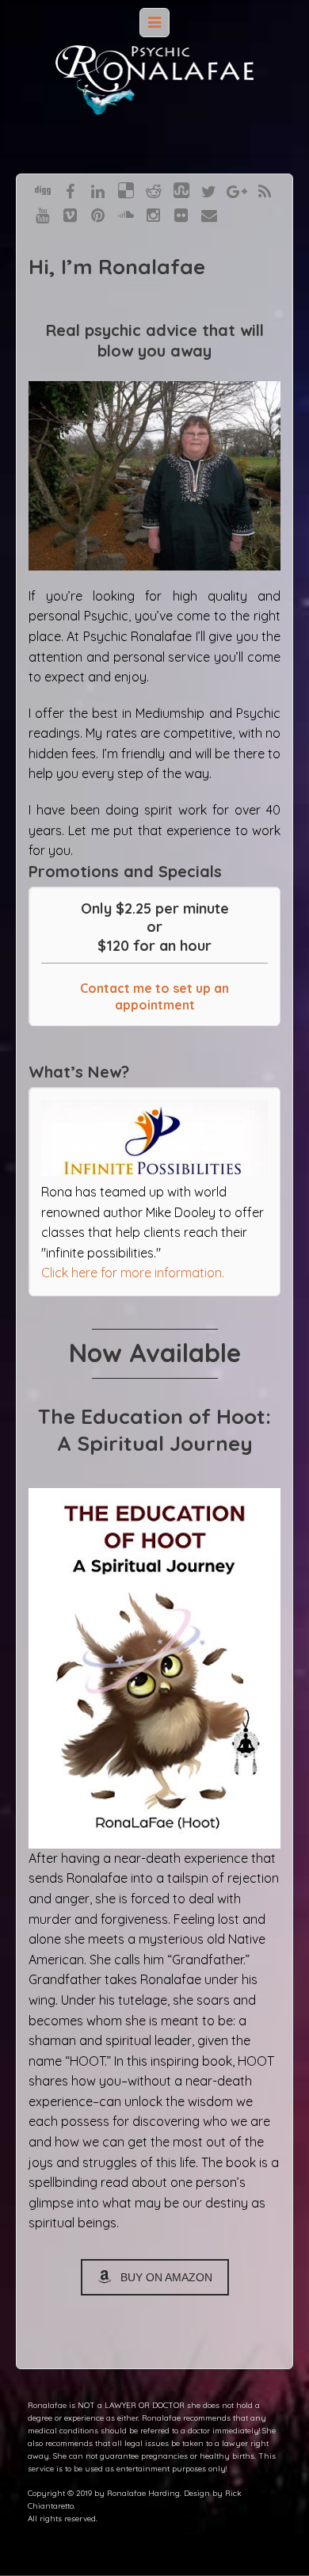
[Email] (209, 214)
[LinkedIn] (98, 190)
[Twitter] (209, 190)
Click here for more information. (133, 1273)
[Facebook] (70, 190)
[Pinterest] (98, 214)
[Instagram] (153, 214)
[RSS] (265, 190)
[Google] (237, 190)
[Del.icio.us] (126, 190)
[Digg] (43, 190)
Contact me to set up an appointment (154, 996)
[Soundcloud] (126, 214)
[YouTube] (42, 214)
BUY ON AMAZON (166, 2277)
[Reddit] (154, 190)
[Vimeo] (70, 214)
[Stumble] (181, 190)
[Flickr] (181, 214)
